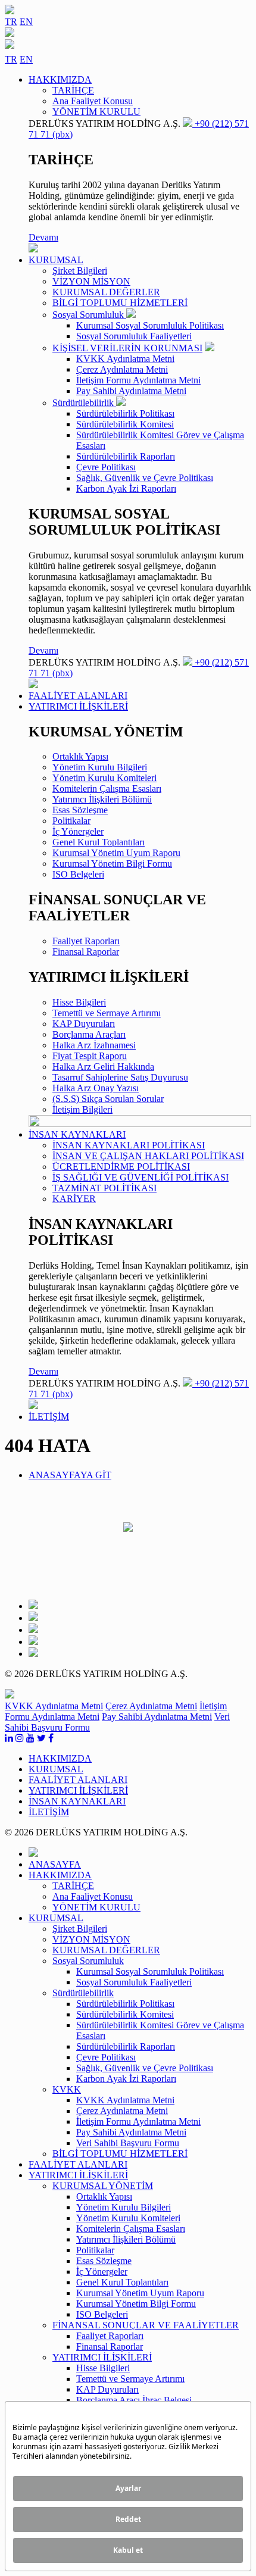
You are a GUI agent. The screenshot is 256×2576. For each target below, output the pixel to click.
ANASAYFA (55, 1864)
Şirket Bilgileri (80, 271)
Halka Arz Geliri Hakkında (103, 1067)
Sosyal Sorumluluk (89, 315)
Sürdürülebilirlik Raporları (126, 456)
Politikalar (71, 821)
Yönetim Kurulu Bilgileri (100, 767)
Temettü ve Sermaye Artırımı (107, 1013)
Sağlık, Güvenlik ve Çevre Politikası (145, 478)
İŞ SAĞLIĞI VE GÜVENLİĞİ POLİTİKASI (141, 1177)
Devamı (43, 237)
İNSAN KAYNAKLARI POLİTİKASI (129, 1145)
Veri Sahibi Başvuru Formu (128, 2143)
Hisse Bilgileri (79, 1002)
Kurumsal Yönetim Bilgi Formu (112, 864)
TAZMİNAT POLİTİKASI (104, 1188)
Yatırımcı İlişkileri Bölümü (102, 799)
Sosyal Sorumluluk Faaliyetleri (134, 336)
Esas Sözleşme (80, 810)
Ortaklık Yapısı (80, 756)
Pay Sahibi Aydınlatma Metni (131, 391)
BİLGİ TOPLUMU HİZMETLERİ (120, 303)
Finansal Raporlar (86, 952)
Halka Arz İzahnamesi (94, 1045)
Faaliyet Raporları (86, 941)
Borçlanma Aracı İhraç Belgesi (134, 2400)
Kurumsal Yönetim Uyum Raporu (116, 853)
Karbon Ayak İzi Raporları (126, 488)
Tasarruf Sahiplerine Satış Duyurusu (120, 1077)
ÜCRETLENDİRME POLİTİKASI (121, 1167)
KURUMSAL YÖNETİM (103, 2186)
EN (26, 22)
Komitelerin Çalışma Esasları (107, 789)
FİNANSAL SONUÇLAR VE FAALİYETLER (146, 2325)
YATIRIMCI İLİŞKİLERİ (102, 2357)
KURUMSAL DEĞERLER (106, 292)
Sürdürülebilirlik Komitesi (125, 424)
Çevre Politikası (106, 467)
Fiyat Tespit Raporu (90, 1056)
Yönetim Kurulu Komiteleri (104, 778)
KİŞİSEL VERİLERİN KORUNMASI (127, 348)
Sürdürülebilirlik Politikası (125, 413)
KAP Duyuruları (84, 1024)
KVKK (67, 2089)
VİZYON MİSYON (91, 281)
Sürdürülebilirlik (84, 403)
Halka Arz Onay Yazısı (96, 1088)
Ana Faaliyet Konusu (93, 101)
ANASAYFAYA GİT (70, 1475)
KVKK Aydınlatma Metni (125, 359)
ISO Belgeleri (78, 874)
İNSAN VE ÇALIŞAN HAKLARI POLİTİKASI (148, 1156)
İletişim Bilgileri (82, 1109)
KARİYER (74, 1199)
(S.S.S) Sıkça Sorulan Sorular (108, 1099)
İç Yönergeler (78, 831)
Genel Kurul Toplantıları (99, 842)
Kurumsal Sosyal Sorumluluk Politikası (150, 325)
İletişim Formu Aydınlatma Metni (138, 380)
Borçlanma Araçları (89, 1034)
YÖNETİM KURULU (96, 112)
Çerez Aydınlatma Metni (122, 369)
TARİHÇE (73, 90)
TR (11, 22)
